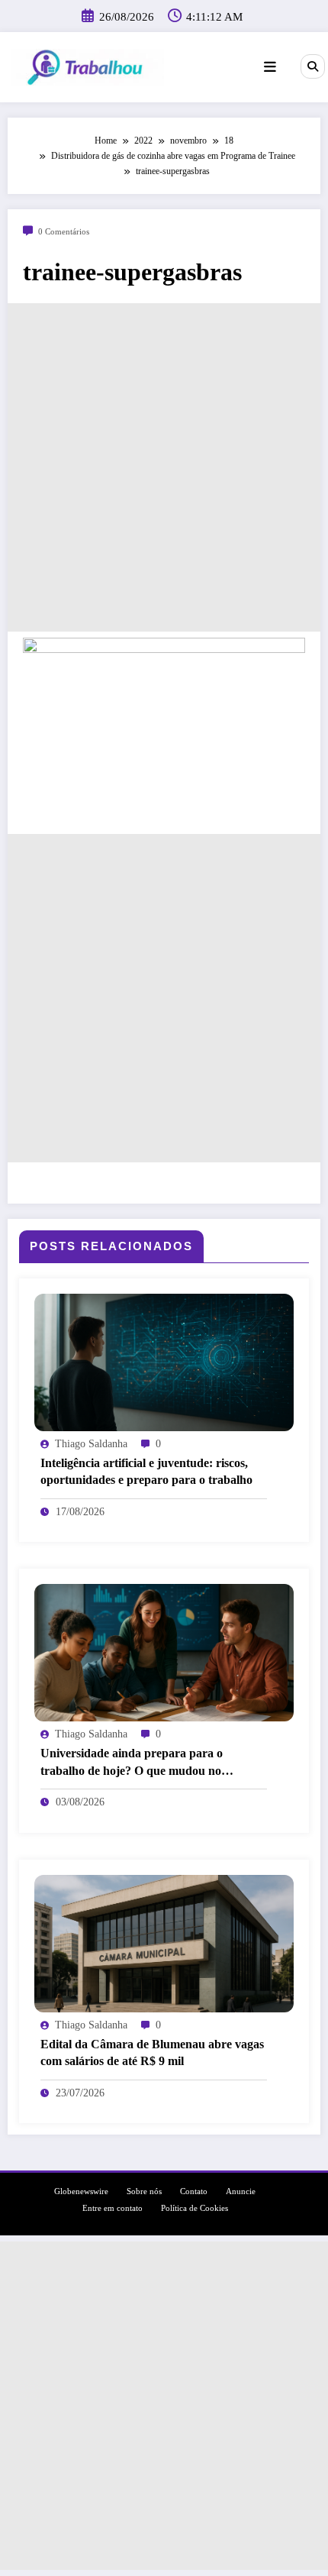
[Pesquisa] (313, 66)
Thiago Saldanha (91, 1444)
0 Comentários (64, 232)
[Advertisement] (164, 467)
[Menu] (270, 67)
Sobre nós (144, 2191)
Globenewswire (81, 2191)
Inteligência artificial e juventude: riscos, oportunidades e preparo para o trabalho (146, 1471)
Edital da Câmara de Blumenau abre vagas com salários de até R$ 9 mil (152, 2052)
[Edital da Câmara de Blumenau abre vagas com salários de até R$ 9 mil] (164, 1942)
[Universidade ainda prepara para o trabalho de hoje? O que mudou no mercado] (164, 1652)
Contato (194, 2191)
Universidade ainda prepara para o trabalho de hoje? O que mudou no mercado (132, 1763)
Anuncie (241, 2191)
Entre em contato (113, 2208)
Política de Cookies (195, 2208)
